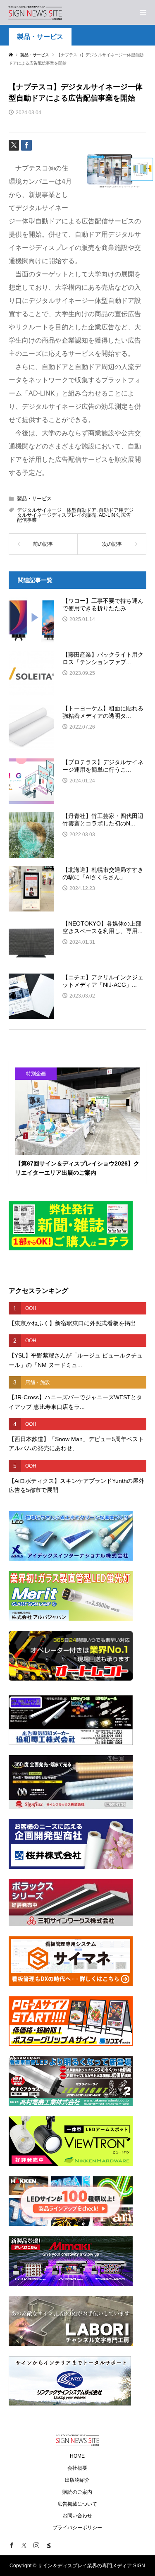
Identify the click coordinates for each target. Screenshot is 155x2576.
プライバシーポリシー (77, 2528)
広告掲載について (77, 2504)
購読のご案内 (77, 2492)
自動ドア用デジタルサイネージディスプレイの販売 (75, 513)
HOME (77, 2456)
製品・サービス (40, 37)
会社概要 (77, 2468)
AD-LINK (109, 515)
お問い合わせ (77, 2516)
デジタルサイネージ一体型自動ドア (57, 510)
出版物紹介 (77, 2480)
